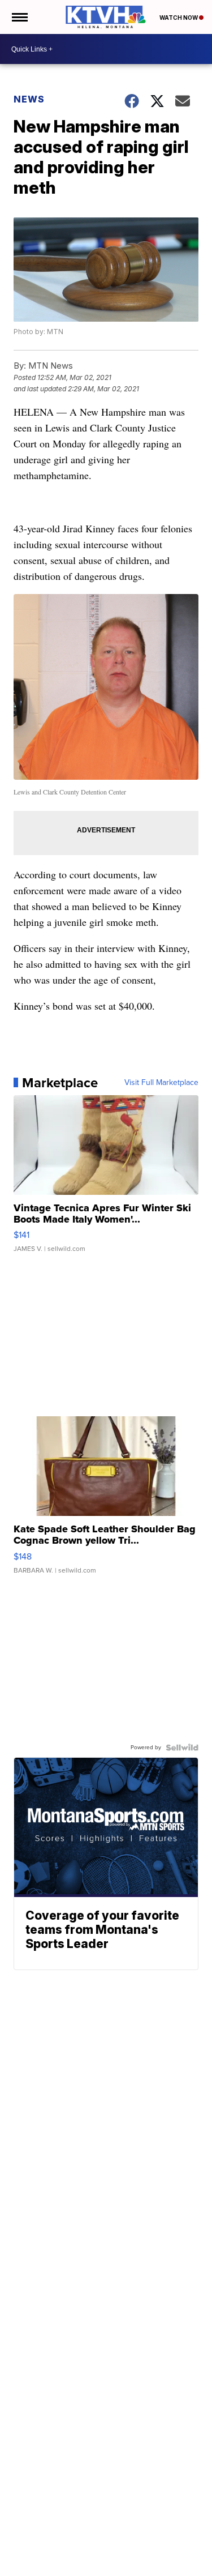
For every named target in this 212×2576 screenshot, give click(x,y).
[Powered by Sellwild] (182, 1748)
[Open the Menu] (19, 17)
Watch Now (179, 18)
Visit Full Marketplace (161, 1083)
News (29, 99)
